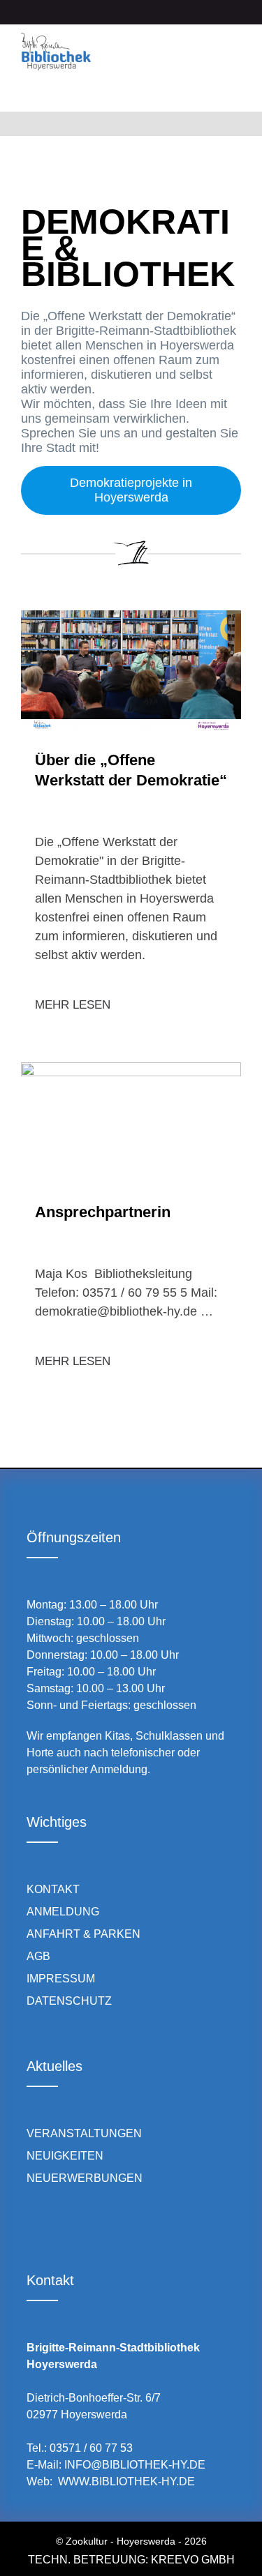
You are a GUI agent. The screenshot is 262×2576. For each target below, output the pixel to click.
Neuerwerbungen (85, 2178)
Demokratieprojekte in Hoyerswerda (131, 490)
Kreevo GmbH (193, 2560)
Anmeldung (63, 1912)
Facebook (32, 2224)
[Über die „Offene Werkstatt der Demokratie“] (131, 670)
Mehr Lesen (73, 1005)
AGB (38, 1956)
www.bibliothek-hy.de (126, 2481)
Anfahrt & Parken (83, 1934)
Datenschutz (69, 2001)
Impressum (61, 1979)
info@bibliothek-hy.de (135, 2465)
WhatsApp (151, 2224)
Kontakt (53, 1889)
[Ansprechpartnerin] (131, 1122)
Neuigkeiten (65, 2156)
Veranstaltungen (84, 2133)
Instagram (72, 2224)
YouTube (111, 2224)
